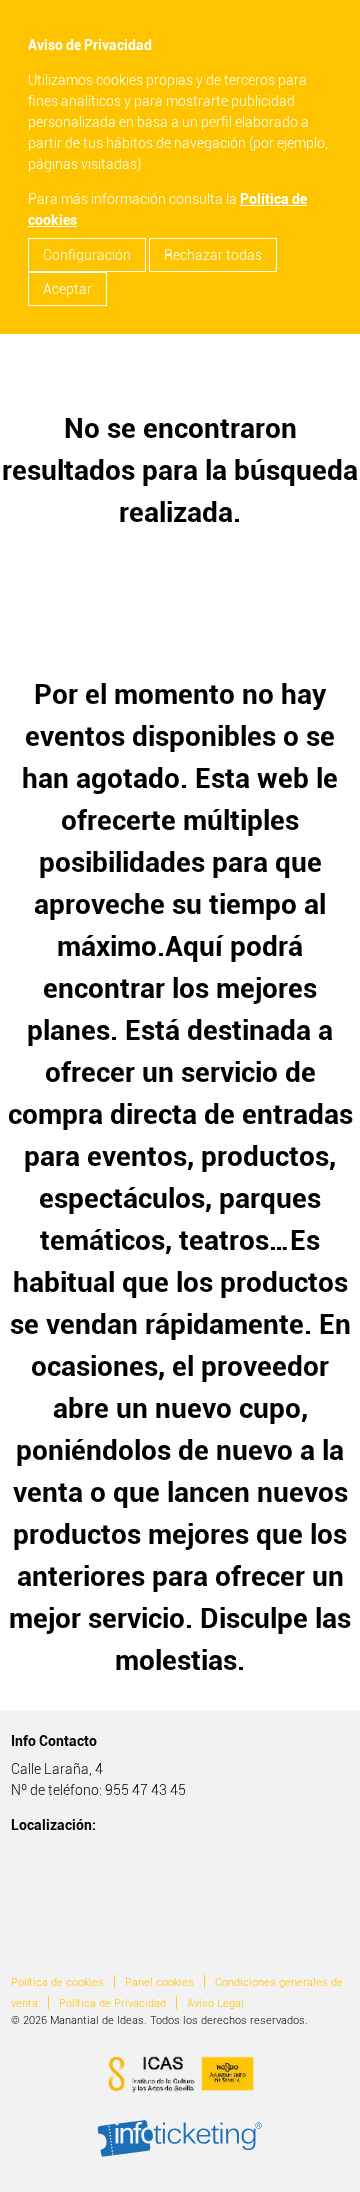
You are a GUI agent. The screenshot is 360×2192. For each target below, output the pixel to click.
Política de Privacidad (112, 2003)
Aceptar (67, 289)
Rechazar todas (213, 255)
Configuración (87, 255)
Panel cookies (159, 1982)
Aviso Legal (215, 2003)
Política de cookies (57, 1982)
